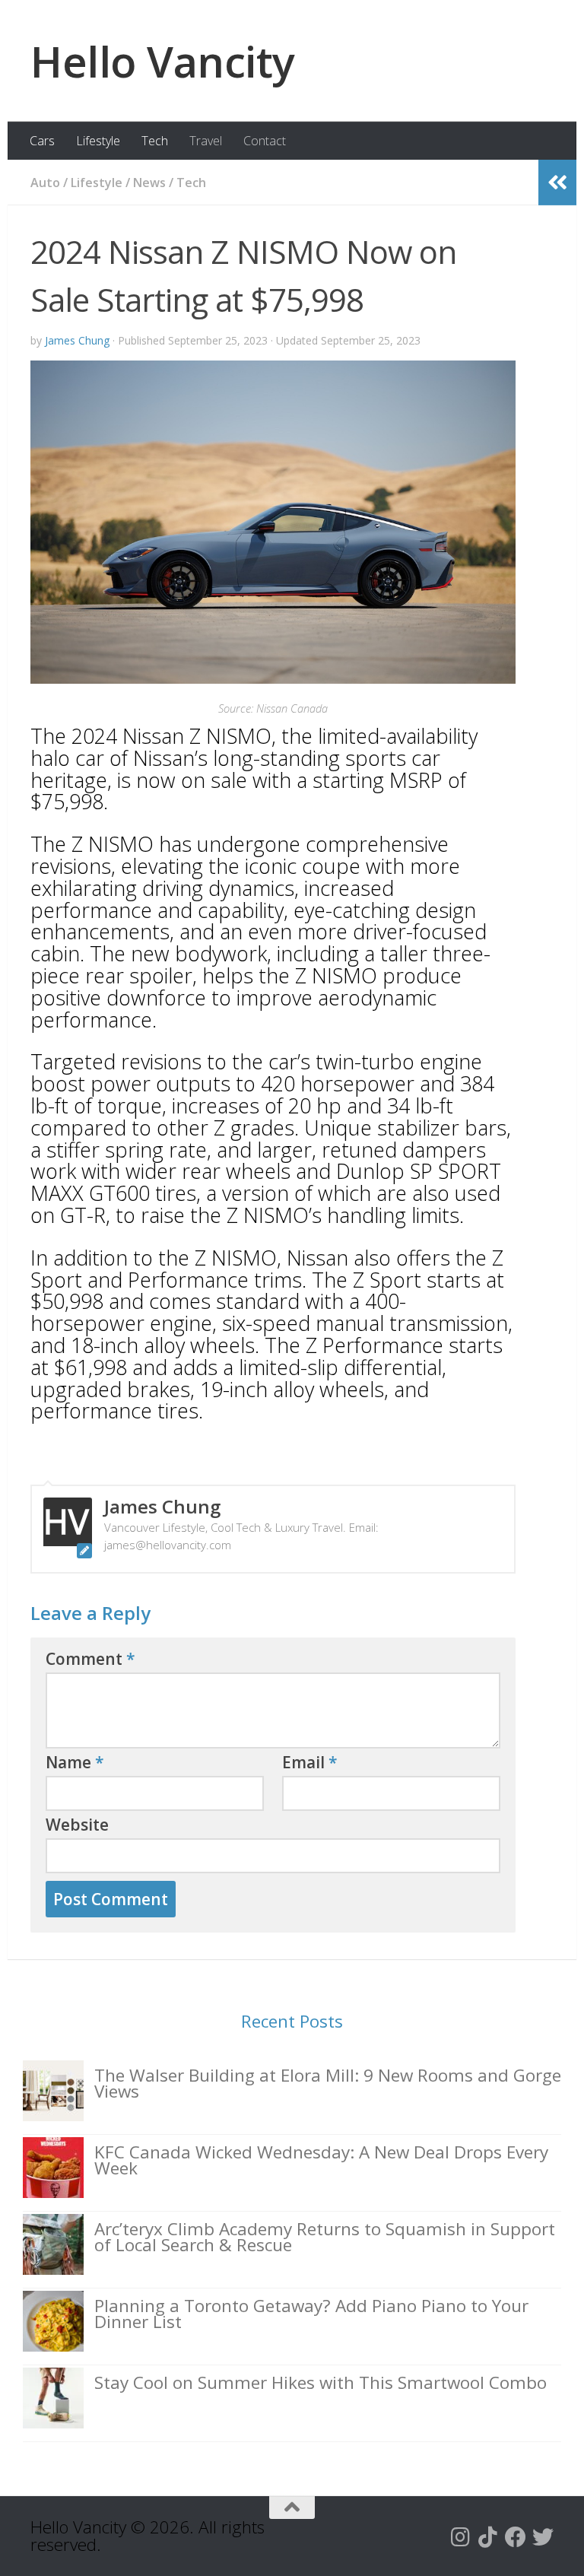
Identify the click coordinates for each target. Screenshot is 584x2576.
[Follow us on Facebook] (516, 2537)
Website (77, 1825)
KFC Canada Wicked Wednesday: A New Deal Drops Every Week (321, 2160)
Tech (155, 141)
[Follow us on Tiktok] (488, 2537)
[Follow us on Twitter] (543, 2537)
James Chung (77, 340)
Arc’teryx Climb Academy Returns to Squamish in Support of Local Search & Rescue (325, 2237)
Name (75, 1762)
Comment (90, 1659)
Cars (42, 141)
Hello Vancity (163, 61)
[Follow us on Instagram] (461, 2537)
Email (310, 1762)
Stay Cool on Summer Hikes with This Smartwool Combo (321, 2382)
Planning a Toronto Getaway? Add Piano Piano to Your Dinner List (311, 2314)
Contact (265, 141)
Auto (45, 183)
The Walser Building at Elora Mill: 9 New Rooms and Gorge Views (328, 2083)
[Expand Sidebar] (557, 183)
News (149, 183)
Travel (206, 141)
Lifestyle (98, 141)
